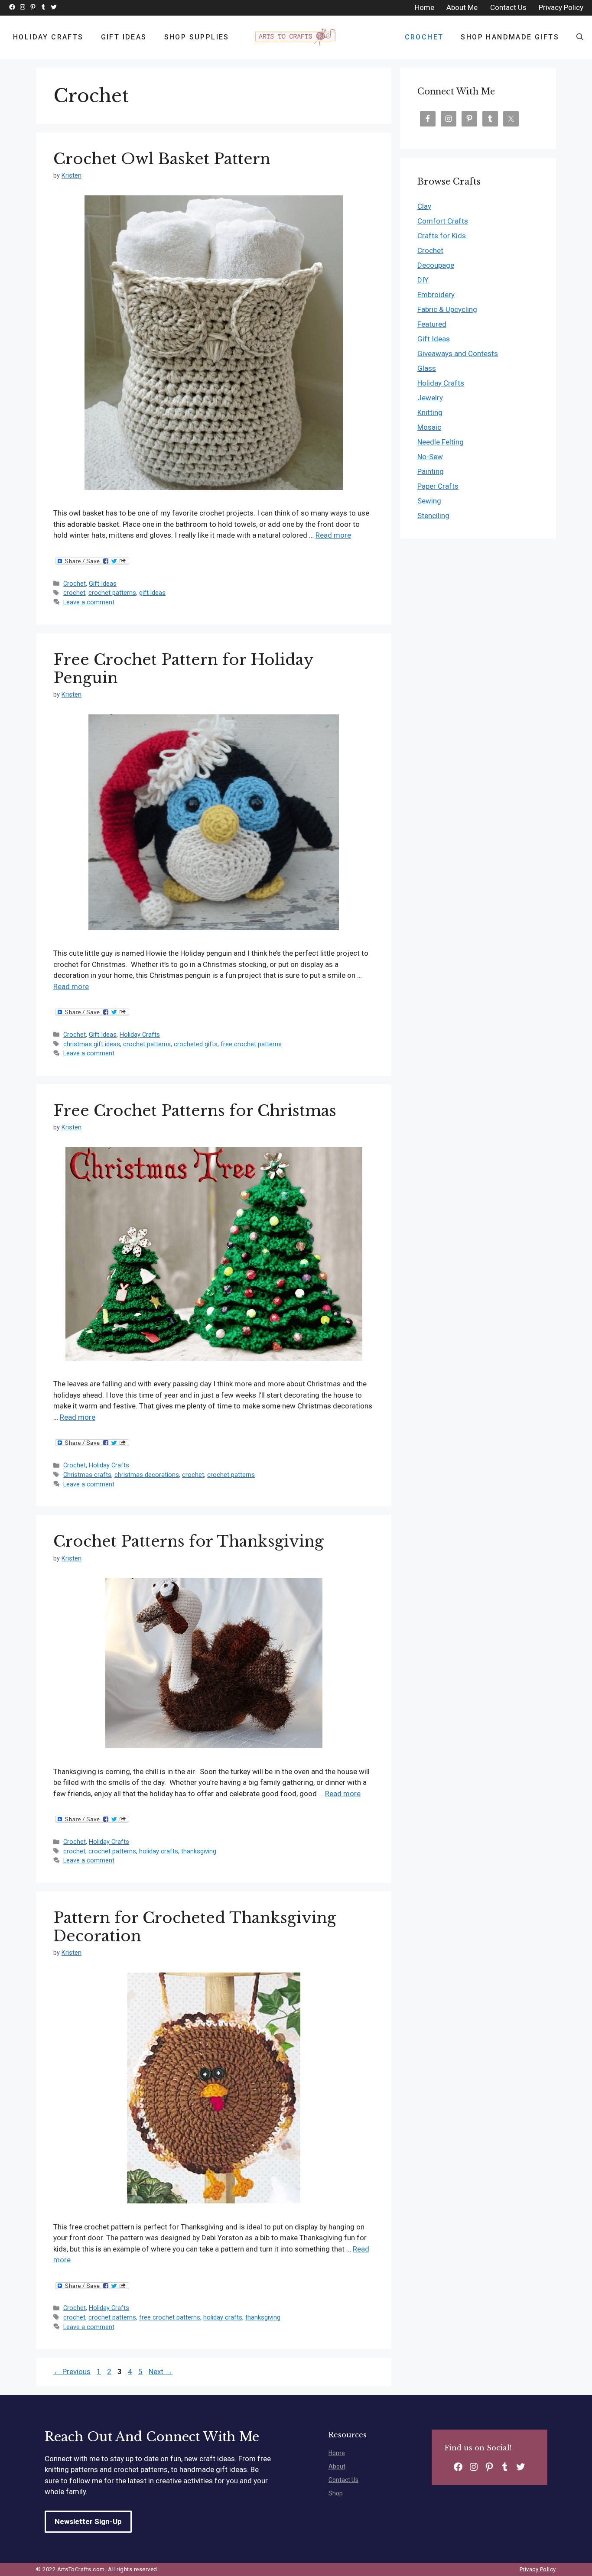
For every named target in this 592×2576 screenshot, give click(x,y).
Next (161, 2372)
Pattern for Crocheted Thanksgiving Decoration (195, 1927)
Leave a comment (89, 602)
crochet (74, 593)
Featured (432, 324)
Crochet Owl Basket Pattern (162, 159)
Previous (72, 2372)
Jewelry (430, 398)
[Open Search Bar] (580, 37)
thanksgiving (199, 1851)
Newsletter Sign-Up (88, 2521)
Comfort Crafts (443, 221)
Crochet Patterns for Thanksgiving (189, 1541)
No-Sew (430, 457)
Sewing (429, 501)
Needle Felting (441, 442)
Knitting (430, 412)
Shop (336, 2493)
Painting (431, 471)
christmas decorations (147, 1475)
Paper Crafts (438, 486)
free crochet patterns (251, 1044)
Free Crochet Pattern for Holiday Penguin (183, 669)
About (337, 2466)
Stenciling (433, 516)
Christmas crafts (87, 1475)
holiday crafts (159, 1851)
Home (337, 2453)
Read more (333, 535)
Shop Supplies (197, 37)
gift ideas (152, 593)
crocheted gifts (196, 1044)
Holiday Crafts (48, 37)
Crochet (424, 37)
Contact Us (343, 2480)
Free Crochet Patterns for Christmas (195, 1111)
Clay (424, 206)
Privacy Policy (538, 2569)
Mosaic (429, 427)
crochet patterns (112, 593)
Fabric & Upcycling (447, 309)
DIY (423, 280)
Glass (427, 368)
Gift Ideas (124, 37)
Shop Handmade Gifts (510, 37)
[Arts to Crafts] (296, 37)
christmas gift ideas (92, 1044)
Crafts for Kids (442, 236)
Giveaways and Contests (458, 354)
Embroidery (436, 295)
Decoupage (436, 265)
